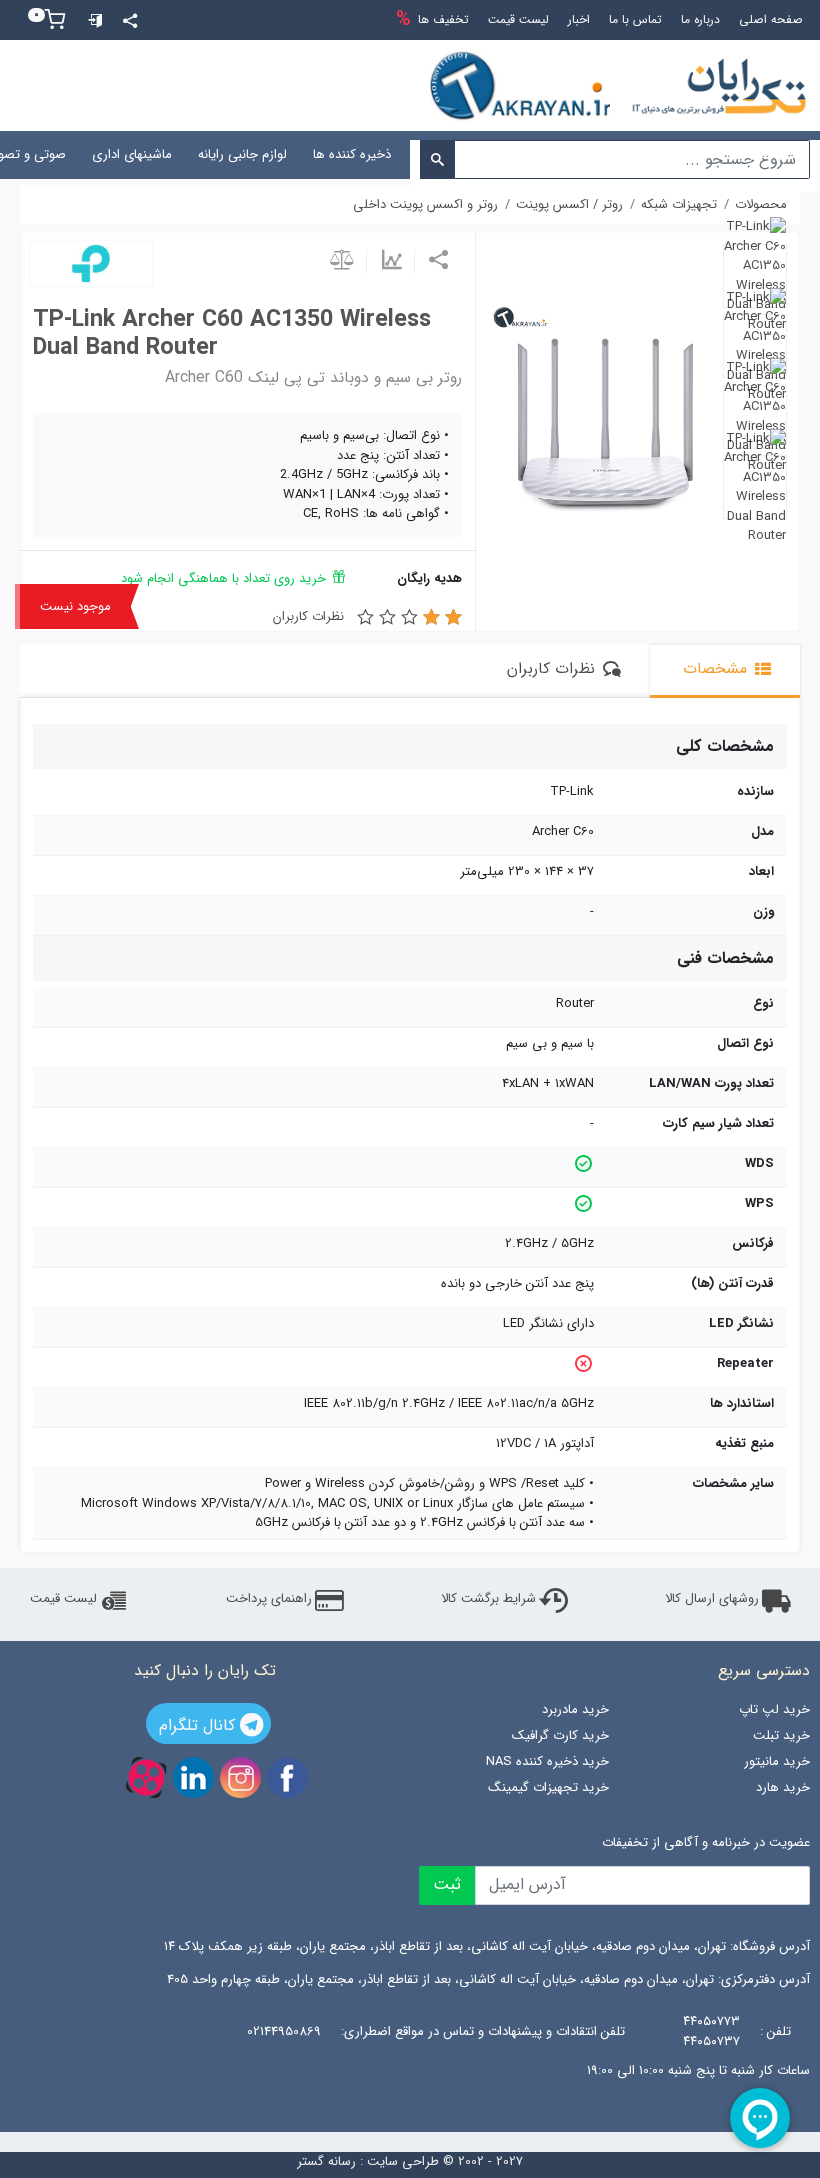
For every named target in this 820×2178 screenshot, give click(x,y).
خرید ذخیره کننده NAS (547, 1761)
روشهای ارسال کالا (712, 1599)
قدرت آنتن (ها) (732, 1284)
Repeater (745, 1364)
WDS (759, 1164)
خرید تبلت (781, 1735)
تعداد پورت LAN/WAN (711, 1084)
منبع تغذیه (744, 1444)
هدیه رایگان (429, 578)
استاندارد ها (742, 1404)
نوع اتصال (745, 1044)
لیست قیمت (63, 1599)
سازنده (755, 792)
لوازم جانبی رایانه (242, 154)
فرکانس (753, 1244)
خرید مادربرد (575, 1709)
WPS (759, 1204)
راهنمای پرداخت (269, 1599)
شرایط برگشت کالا (488, 1599)
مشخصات (717, 669)
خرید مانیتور (777, 1761)
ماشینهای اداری (132, 154)
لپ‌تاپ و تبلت (557, 154)
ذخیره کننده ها (352, 154)
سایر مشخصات (733, 1484)
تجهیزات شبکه (455, 154)
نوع (763, 1004)
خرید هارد (783, 1787)
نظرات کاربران (308, 617)
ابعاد (761, 872)
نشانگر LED (741, 1324)
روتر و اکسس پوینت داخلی (425, 205)
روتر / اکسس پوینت (569, 205)
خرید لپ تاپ (774, 1709)
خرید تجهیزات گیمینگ (548, 1787)
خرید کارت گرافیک (560, 1735)
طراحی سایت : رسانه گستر (368, 2162)
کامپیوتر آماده (657, 154)
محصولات (761, 205)
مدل (762, 832)
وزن (763, 912)
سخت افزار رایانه (763, 154)
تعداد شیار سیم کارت (718, 1124)
